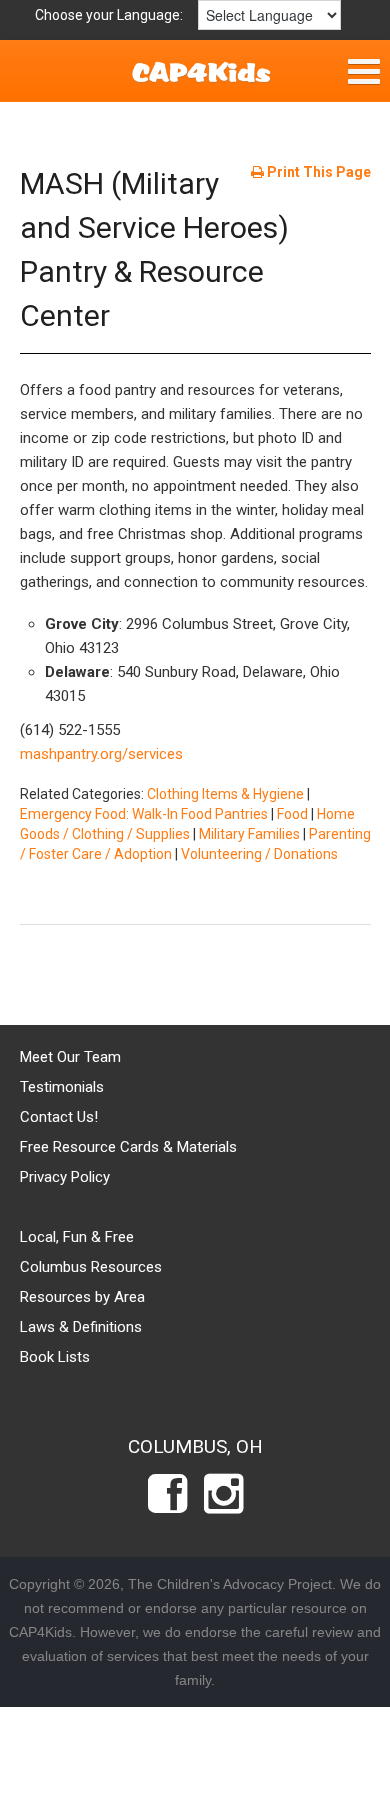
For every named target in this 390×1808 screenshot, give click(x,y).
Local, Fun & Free (77, 1237)
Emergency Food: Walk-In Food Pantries (144, 814)
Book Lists (55, 1357)
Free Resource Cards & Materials (128, 1147)
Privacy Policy (65, 1177)
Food (292, 814)
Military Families (249, 834)
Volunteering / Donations (259, 854)
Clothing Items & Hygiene (225, 794)
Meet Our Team (70, 1057)
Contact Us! (59, 1117)
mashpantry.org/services (101, 754)
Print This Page (317, 172)
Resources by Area (82, 1297)
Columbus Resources (91, 1267)
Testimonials (62, 1087)
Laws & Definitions (81, 1327)
